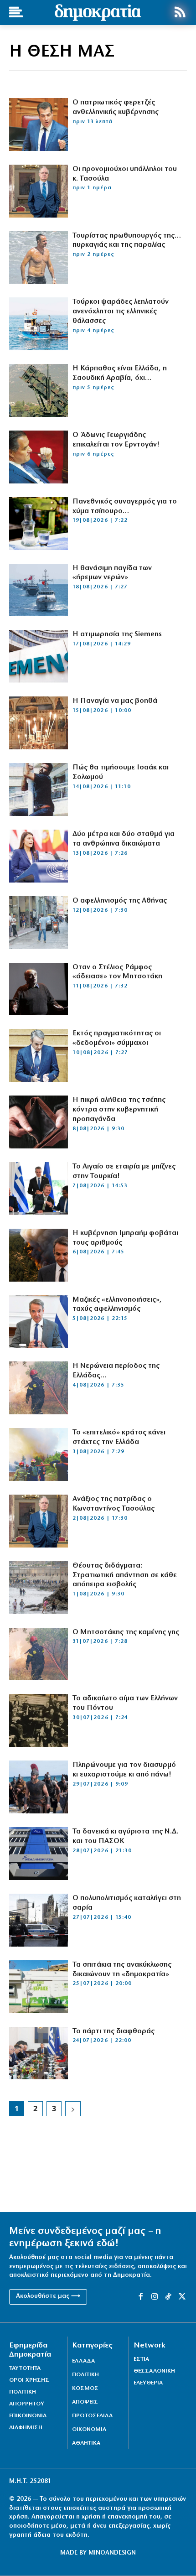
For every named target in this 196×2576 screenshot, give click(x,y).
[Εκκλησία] (39, 723)
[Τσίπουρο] (39, 524)
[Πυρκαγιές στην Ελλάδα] (39, 1454)
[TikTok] (168, 2297)
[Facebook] (140, 2297)
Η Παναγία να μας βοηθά (115, 701)
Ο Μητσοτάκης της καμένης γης (126, 1632)
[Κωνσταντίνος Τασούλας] (39, 191)
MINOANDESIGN (112, 2553)
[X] (182, 2297)
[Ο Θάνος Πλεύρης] (39, 125)
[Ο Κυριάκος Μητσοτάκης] (39, 1055)
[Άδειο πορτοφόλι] (39, 1122)
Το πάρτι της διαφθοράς (113, 2031)
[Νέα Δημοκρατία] (39, 1854)
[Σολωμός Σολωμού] (39, 789)
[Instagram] (155, 2297)
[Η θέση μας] (39, 1920)
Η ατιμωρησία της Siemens (117, 634)
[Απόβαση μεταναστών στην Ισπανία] (39, 1588)
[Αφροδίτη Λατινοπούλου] (39, 856)
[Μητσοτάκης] (39, 258)
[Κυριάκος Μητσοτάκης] (39, 1255)
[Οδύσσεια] (39, 1787)
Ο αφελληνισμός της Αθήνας (120, 901)
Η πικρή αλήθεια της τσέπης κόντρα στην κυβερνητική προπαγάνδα (119, 1110)
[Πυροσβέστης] (39, 1388)
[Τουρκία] (39, 590)
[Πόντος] (39, 1720)
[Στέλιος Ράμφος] (39, 989)
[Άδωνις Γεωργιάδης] (39, 457)
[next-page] (73, 2109)
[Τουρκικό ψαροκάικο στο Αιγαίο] (39, 324)
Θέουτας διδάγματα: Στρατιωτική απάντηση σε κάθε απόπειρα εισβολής (125, 1575)
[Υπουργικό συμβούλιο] (39, 2053)
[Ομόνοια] (39, 923)
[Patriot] (39, 390)
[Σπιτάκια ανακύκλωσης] (39, 1987)
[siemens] (39, 656)
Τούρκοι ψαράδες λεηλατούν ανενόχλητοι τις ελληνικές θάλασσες (121, 312)
